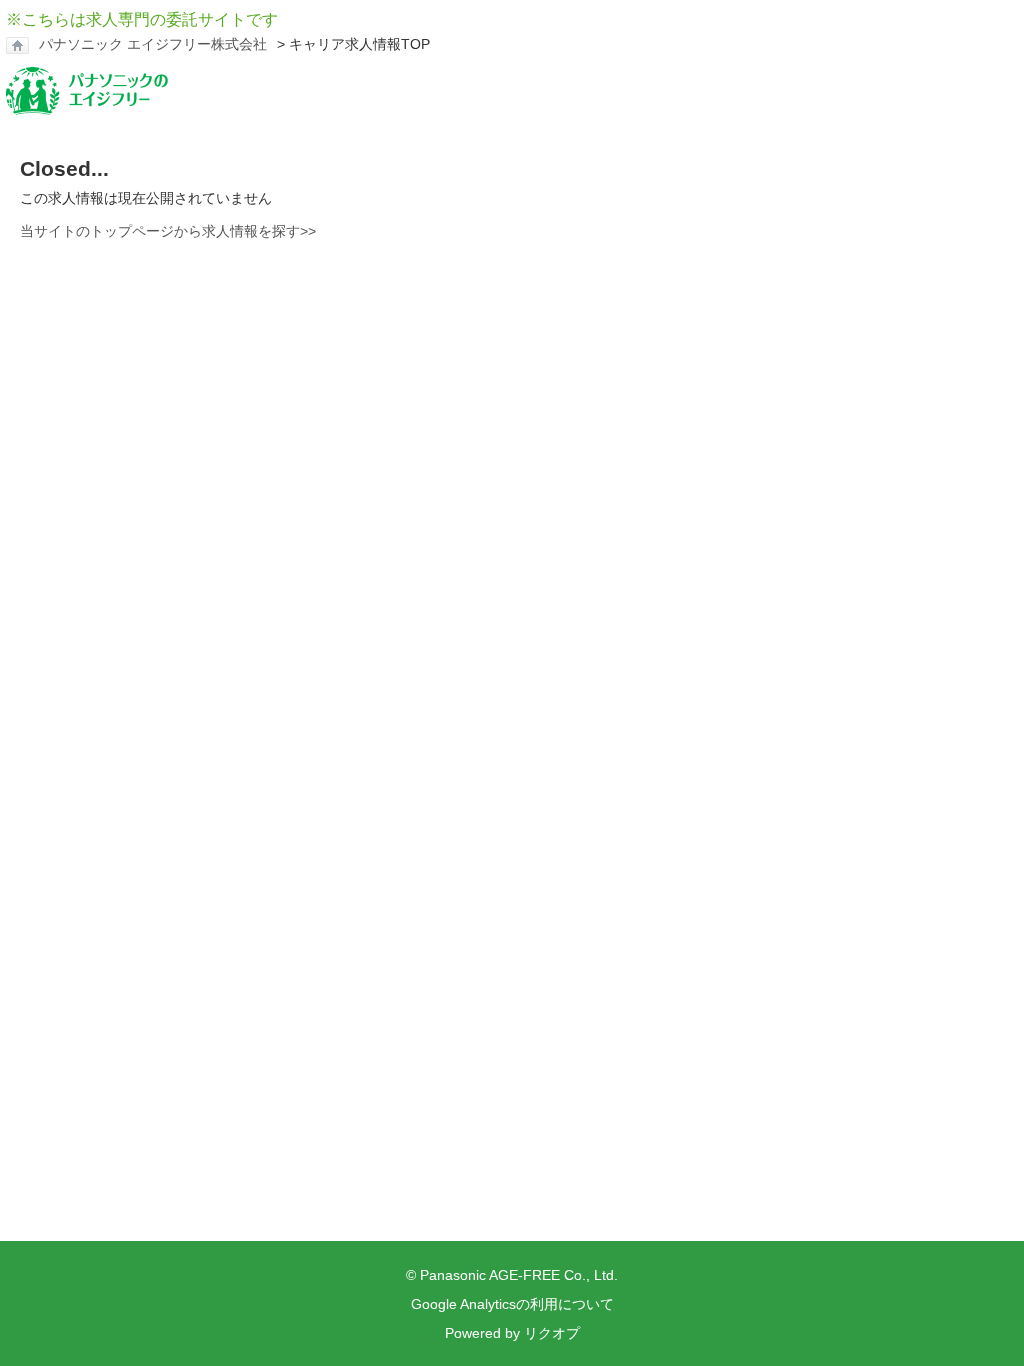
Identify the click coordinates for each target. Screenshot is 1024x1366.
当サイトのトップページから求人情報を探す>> (168, 231)
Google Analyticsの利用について (512, 1304)
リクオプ (552, 1333)
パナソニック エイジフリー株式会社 (153, 44)
